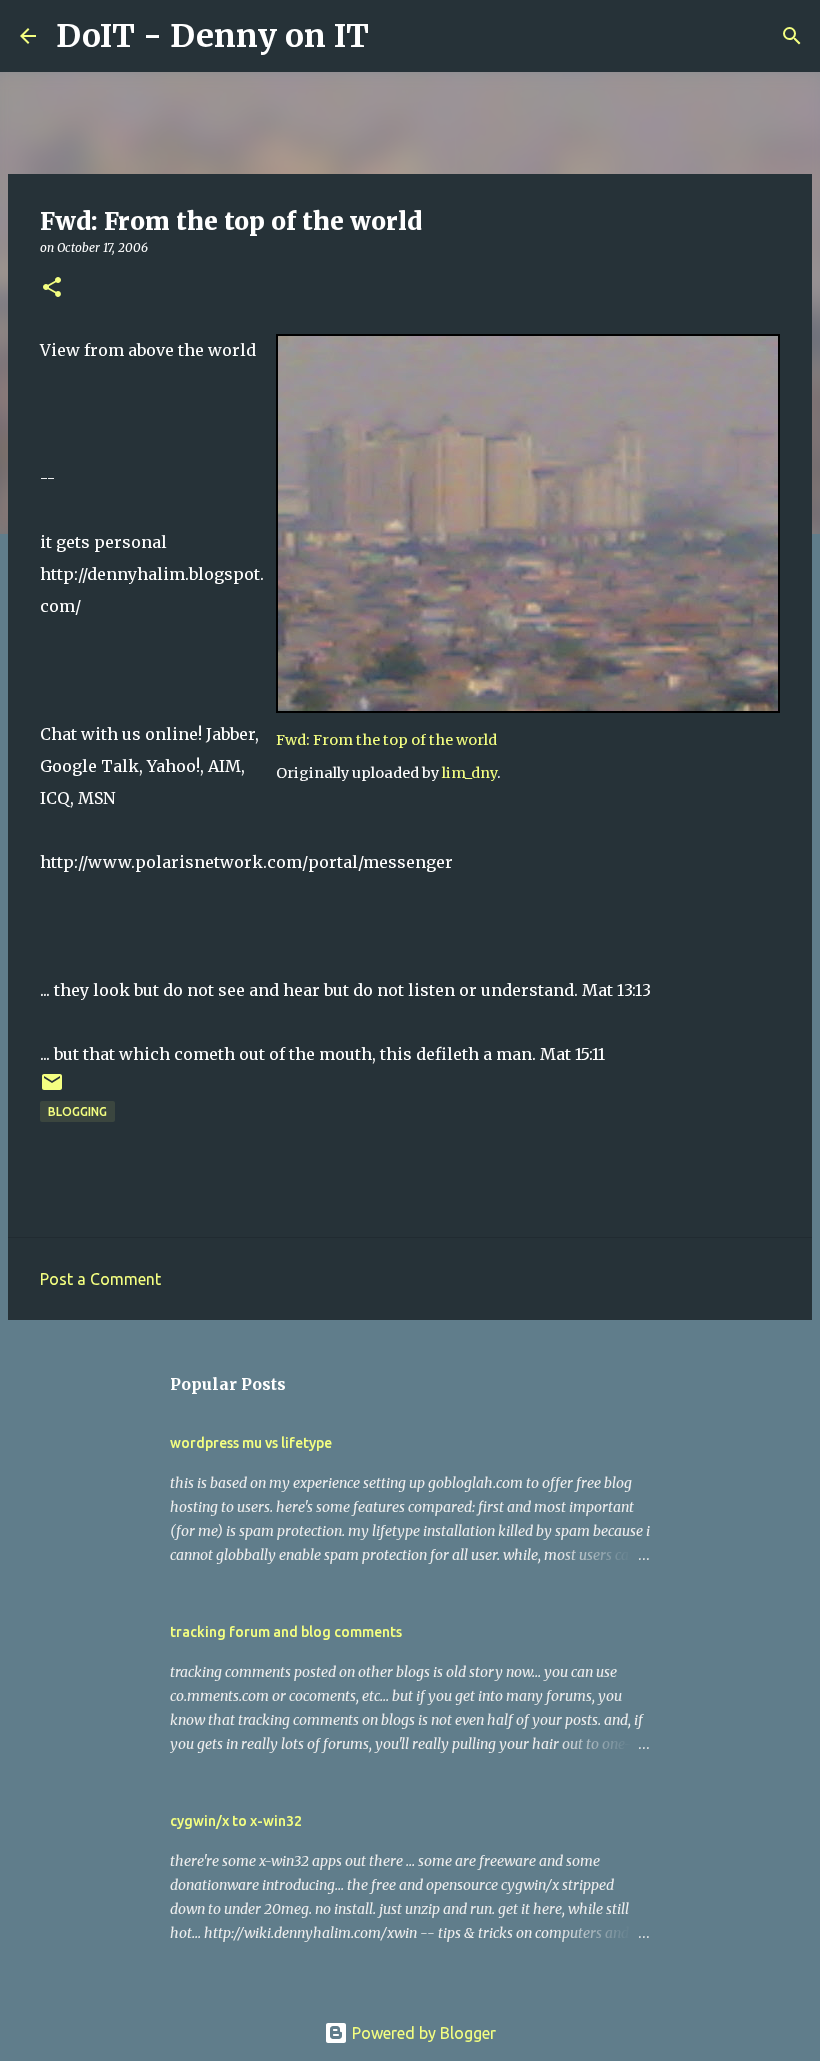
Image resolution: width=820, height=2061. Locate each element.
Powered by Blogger (422, 2033)
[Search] (397, 36)
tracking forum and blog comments (286, 1632)
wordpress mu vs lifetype (251, 1443)
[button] (52, 288)
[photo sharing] (528, 707)
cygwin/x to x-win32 (236, 1821)
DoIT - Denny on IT (212, 36)
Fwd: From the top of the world (386, 740)
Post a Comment (100, 1279)
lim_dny (469, 773)
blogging (77, 1111)
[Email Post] (52, 1089)
